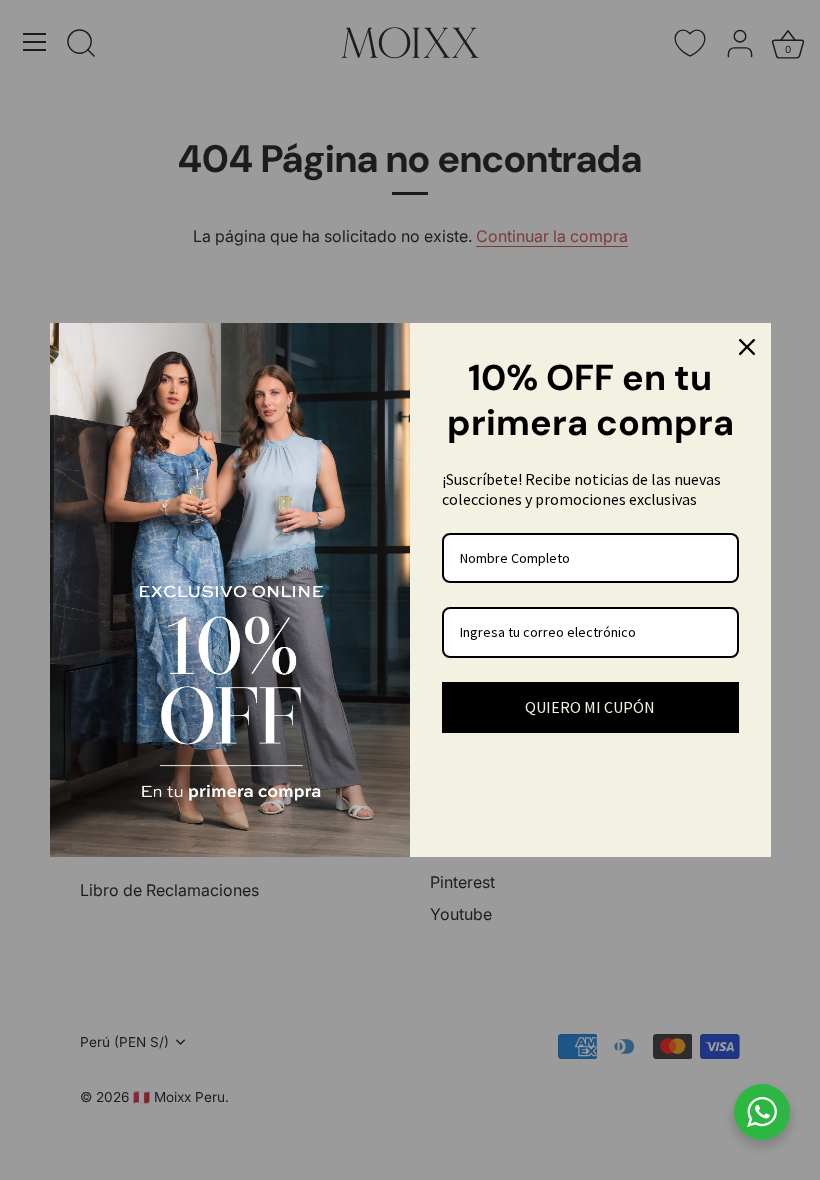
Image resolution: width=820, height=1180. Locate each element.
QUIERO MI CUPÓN (590, 707)
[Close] (747, 347)
